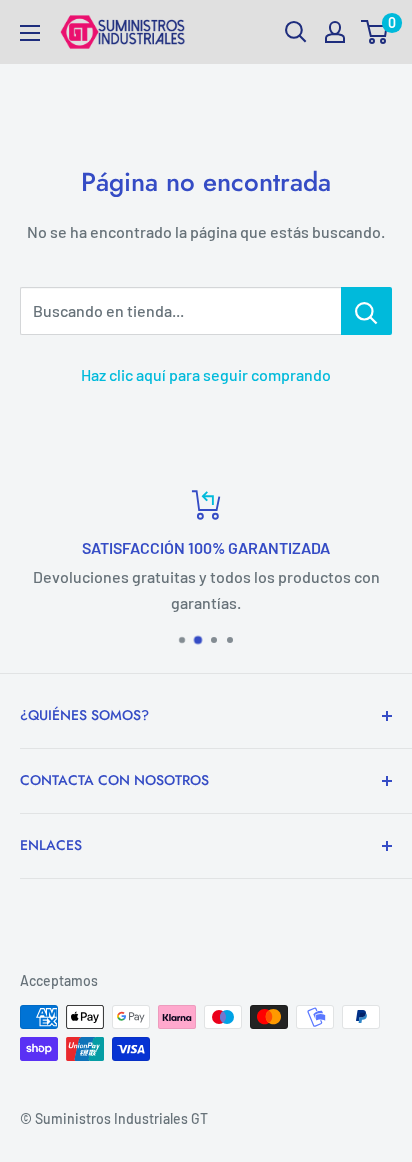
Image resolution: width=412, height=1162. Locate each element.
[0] (375, 32)
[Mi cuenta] (335, 32)
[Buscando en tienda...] (366, 311)
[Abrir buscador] (296, 32)
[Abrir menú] (30, 33)
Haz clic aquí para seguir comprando (206, 374)
